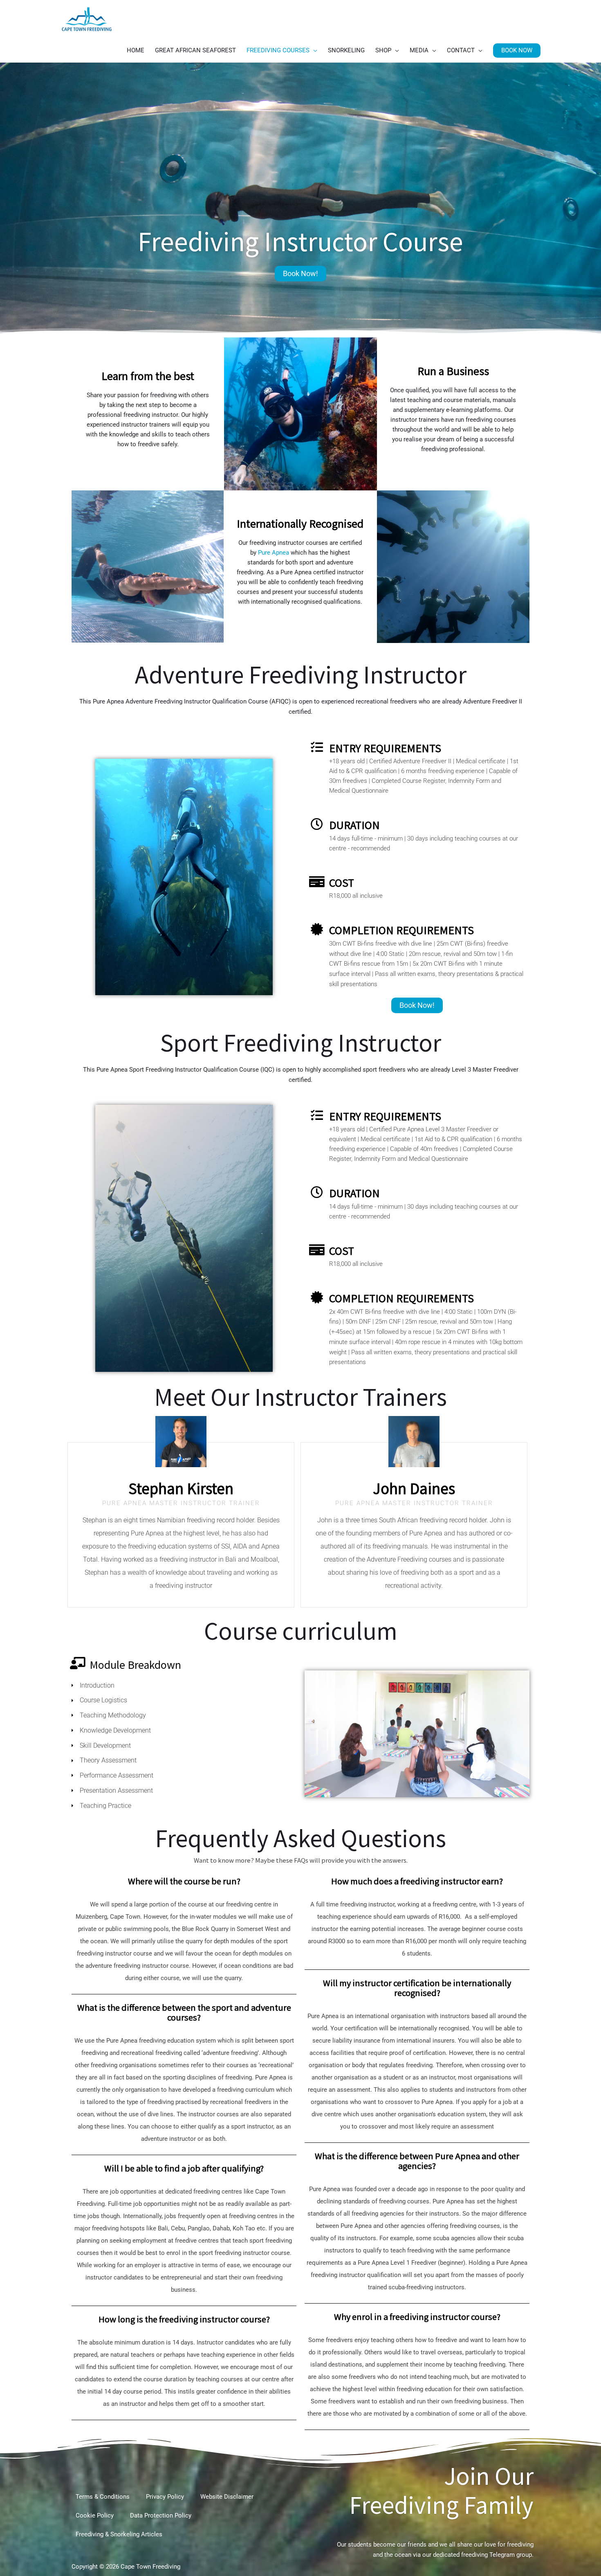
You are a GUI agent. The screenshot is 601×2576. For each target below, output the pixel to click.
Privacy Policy (165, 2497)
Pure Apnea (274, 553)
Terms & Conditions (103, 2497)
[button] (517, 51)
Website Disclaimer (227, 2497)
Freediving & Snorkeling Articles (119, 2534)
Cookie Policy (95, 2515)
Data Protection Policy (161, 2515)
